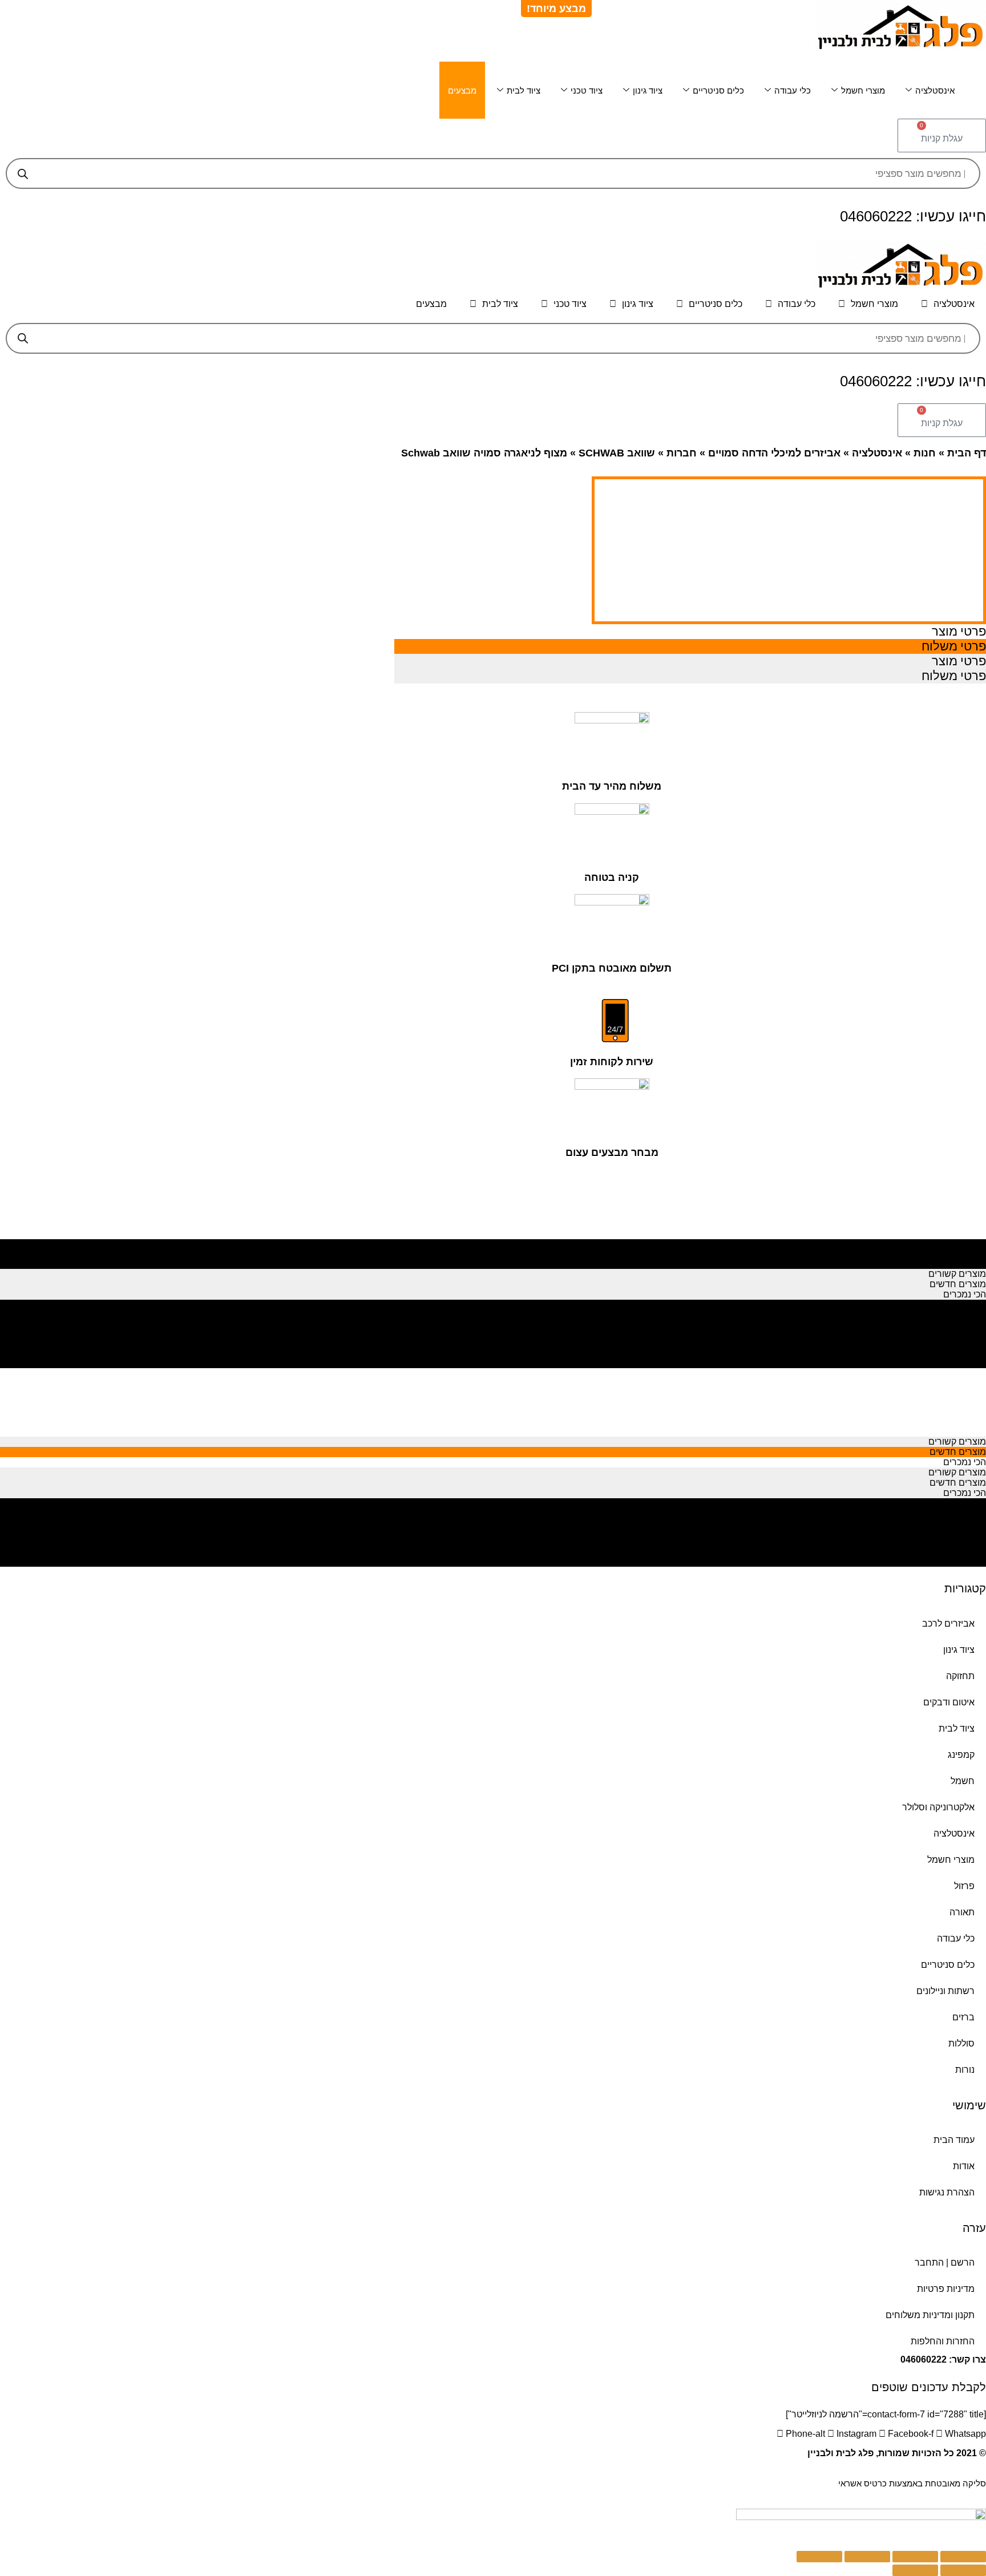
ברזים (963, 2017)
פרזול (964, 1886)
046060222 (924, 2359)
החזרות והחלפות (943, 2341)
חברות (682, 453)
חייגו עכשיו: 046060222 (913, 216)
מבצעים (462, 90)
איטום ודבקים (949, 1702)
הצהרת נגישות (947, 2192)
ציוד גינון (648, 90)
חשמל (963, 1781)
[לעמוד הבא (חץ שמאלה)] (915, 2570)
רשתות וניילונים (945, 1991)
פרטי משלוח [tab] (954, 646)
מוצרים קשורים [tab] (957, 1243)
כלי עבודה (793, 90)
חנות (925, 453)
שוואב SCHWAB (617, 453)
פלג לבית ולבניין (840, 2453)
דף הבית (967, 453)
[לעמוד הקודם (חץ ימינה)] (963, 2570)
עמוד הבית (954, 2140)
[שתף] (915, 2557)
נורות (965, 2070)
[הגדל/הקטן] (819, 2557)
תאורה (962, 1912)
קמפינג (961, 1755)
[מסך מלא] (867, 2557)
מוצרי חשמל (863, 90)
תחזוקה (960, 1676)
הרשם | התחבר (945, 2262)
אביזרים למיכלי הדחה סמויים (774, 453)
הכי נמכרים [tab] (965, 1263)
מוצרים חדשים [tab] (958, 1253)
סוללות (961, 2043)
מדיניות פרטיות (946, 2289)
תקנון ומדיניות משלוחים (930, 2315)
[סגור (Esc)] (963, 2557)
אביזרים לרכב (948, 1623)
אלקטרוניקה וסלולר (938, 1807)
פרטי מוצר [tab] (959, 631)
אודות (964, 2166)
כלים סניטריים (718, 90)
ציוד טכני (587, 90)
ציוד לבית (524, 90)
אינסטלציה (935, 90)
